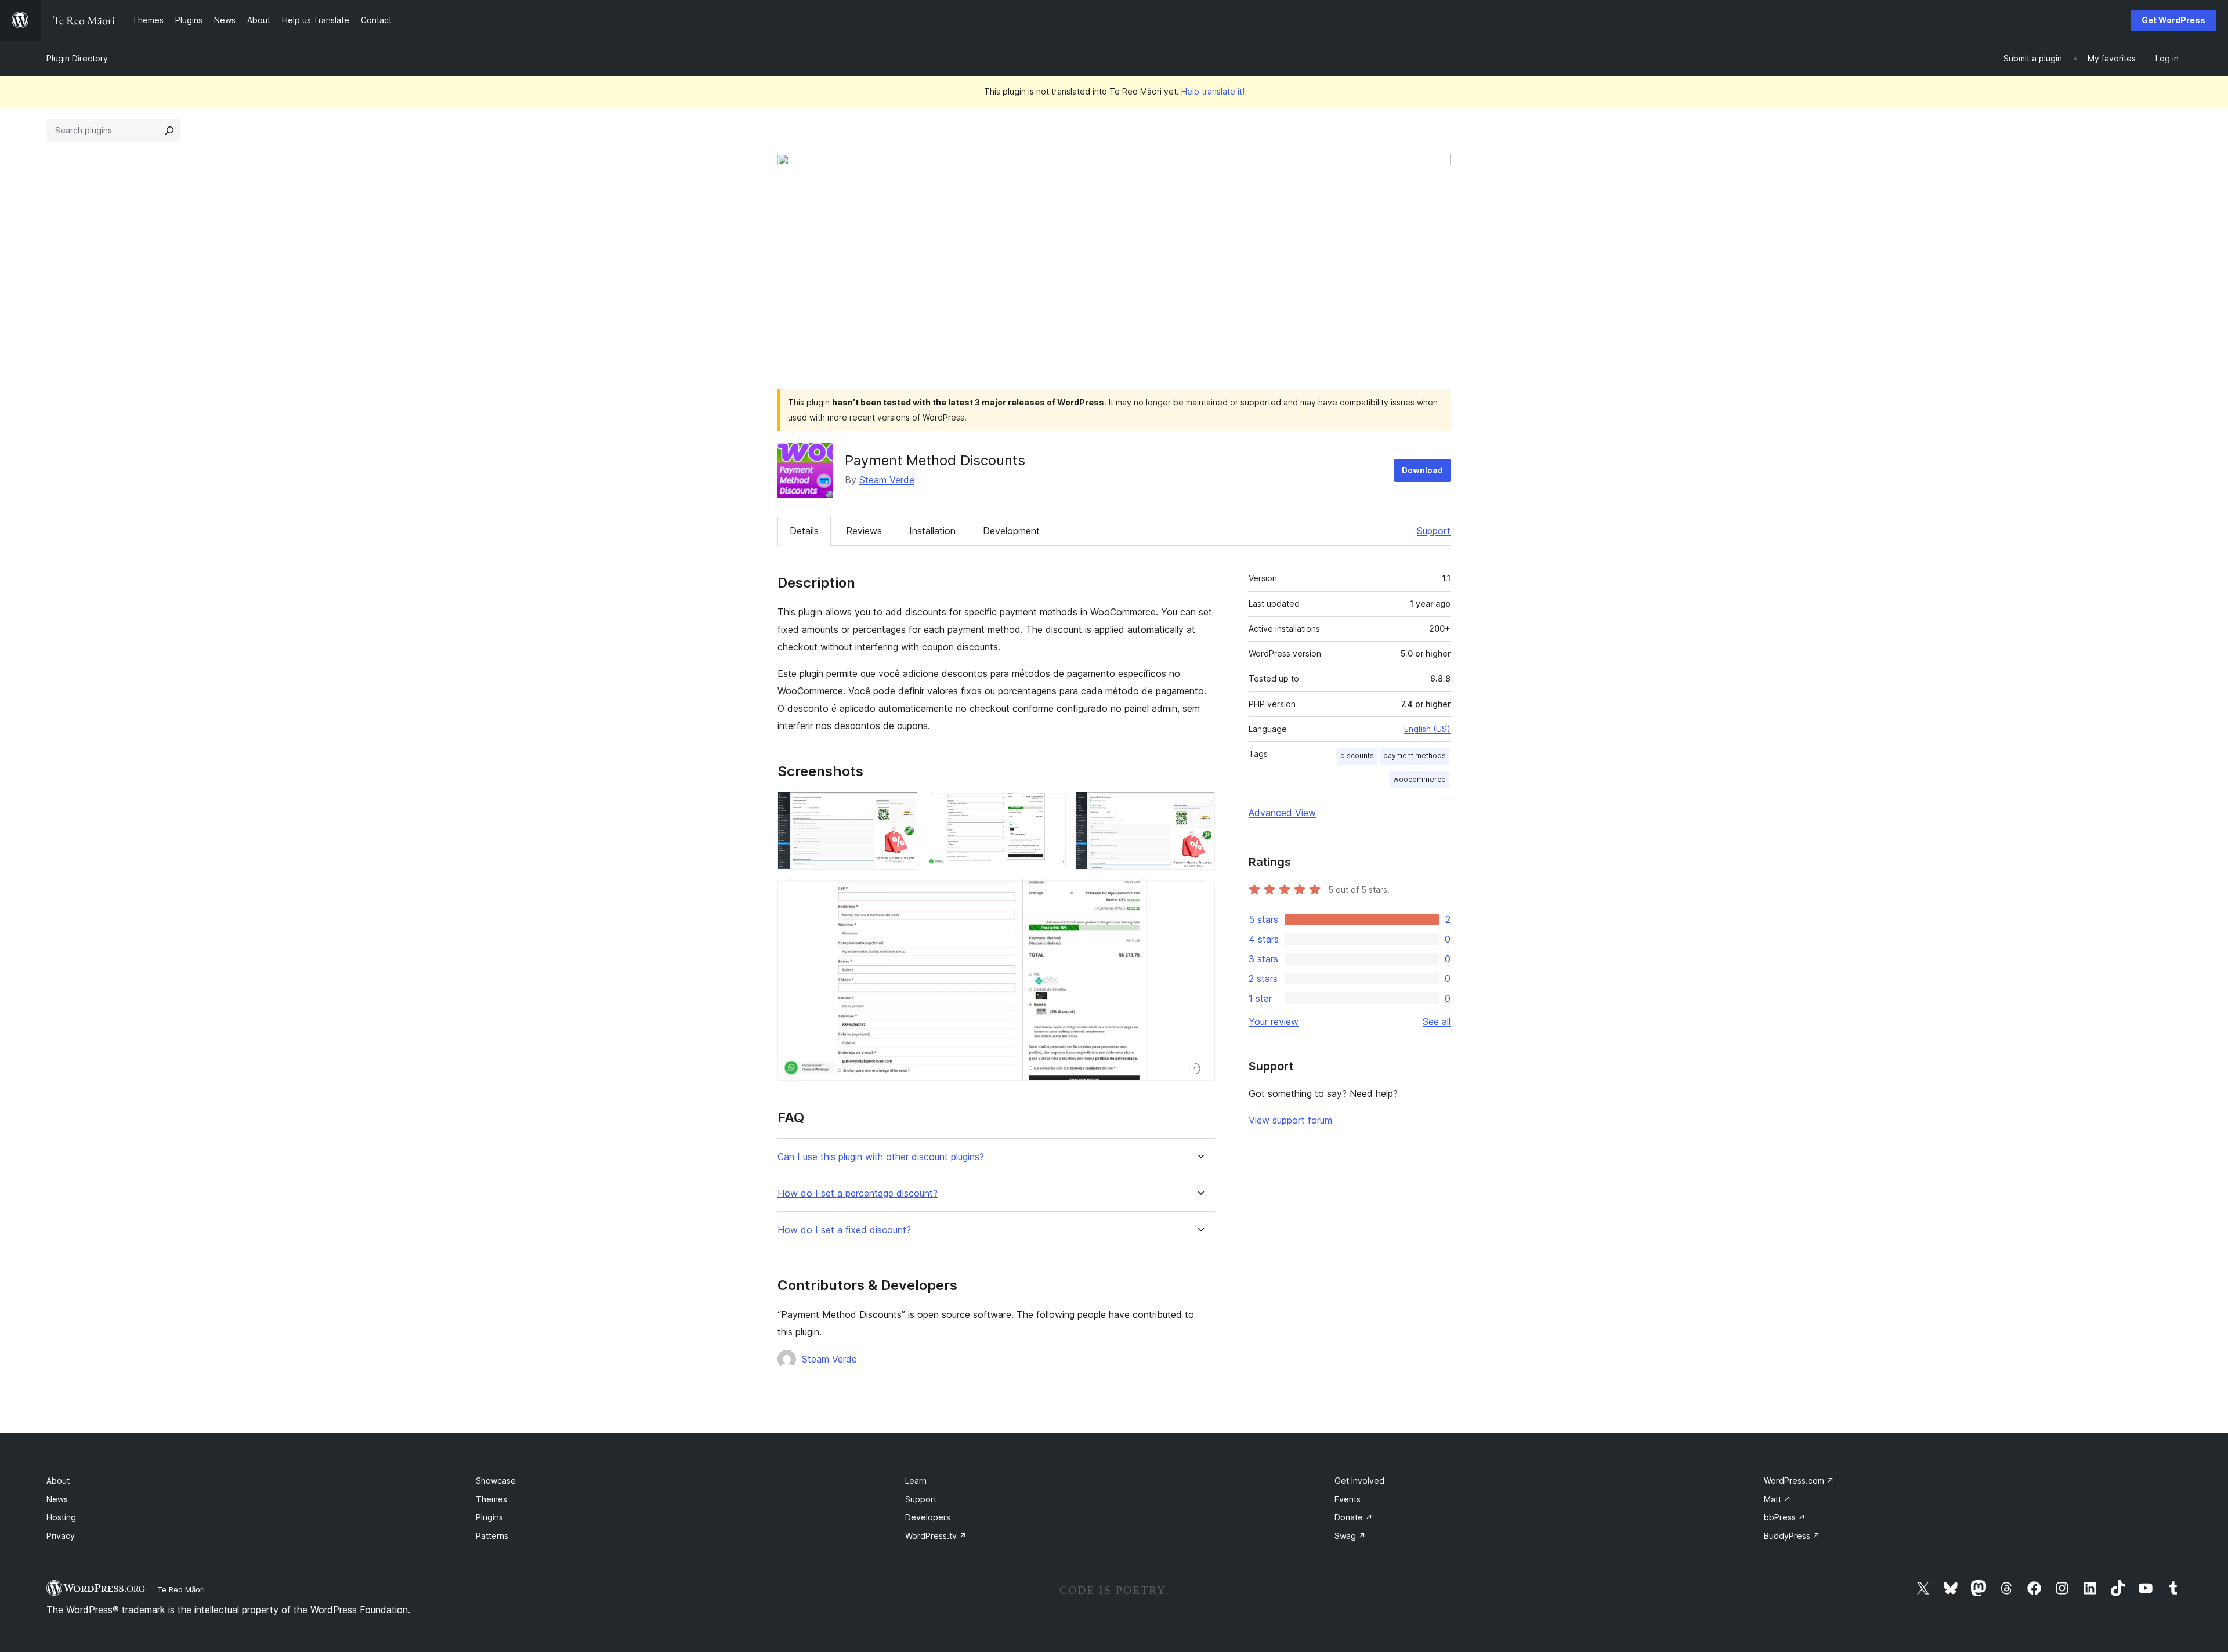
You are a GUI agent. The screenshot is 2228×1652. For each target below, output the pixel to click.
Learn (916, 1481)
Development (1011, 531)
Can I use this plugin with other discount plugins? (881, 1157)
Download (1422, 470)
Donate (1354, 1517)
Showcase (496, 1481)
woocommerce (1419, 779)
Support (1434, 531)
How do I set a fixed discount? (844, 1230)
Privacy (61, 1536)
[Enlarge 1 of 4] (902, 807)
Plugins (489, 1517)
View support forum (1290, 1120)
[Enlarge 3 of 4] (1199, 807)
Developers (928, 1517)
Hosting (61, 1517)
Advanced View (1282, 813)
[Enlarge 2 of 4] (1050, 807)
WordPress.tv (936, 1536)
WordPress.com (1799, 1481)
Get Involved (1359, 1481)
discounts (1357, 756)
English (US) (1427, 729)
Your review (1274, 1021)
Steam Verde (887, 480)
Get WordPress (2173, 20)
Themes (491, 1499)
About (58, 1481)
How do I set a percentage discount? (858, 1193)
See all (1437, 1021)
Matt (1777, 1499)
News (57, 1499)
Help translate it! (1213, 91)
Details (804, 531)
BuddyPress (1792, 1536)
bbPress (1785, 1517)
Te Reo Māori (181, 1589)
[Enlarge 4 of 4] (1199, 894)
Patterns (492, 1536)
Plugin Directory (77, 58)
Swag (1350, 1536)
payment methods (1415, 756)
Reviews (864, 531)
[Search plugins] (169, 131)
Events (1348, 1499)
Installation (932, 531)
